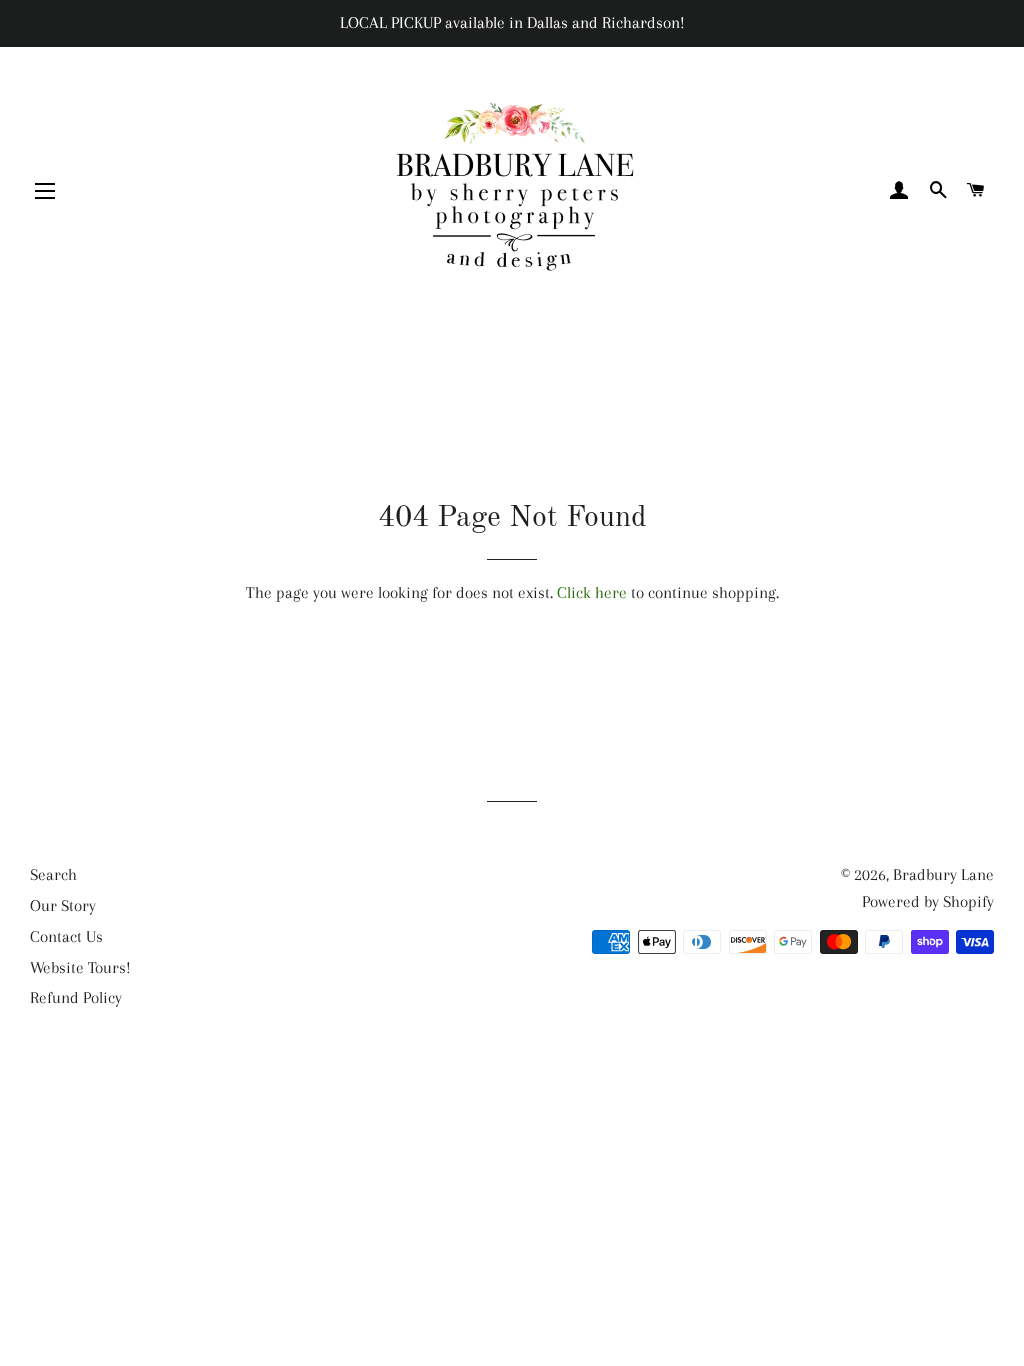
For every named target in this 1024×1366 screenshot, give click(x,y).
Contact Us (66, 936)
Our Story (63, 905)
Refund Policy (76, 997)
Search (53, 874)
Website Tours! (80, 967)
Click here (592, 592)
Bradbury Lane (943, 874)
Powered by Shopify (928, 901)
